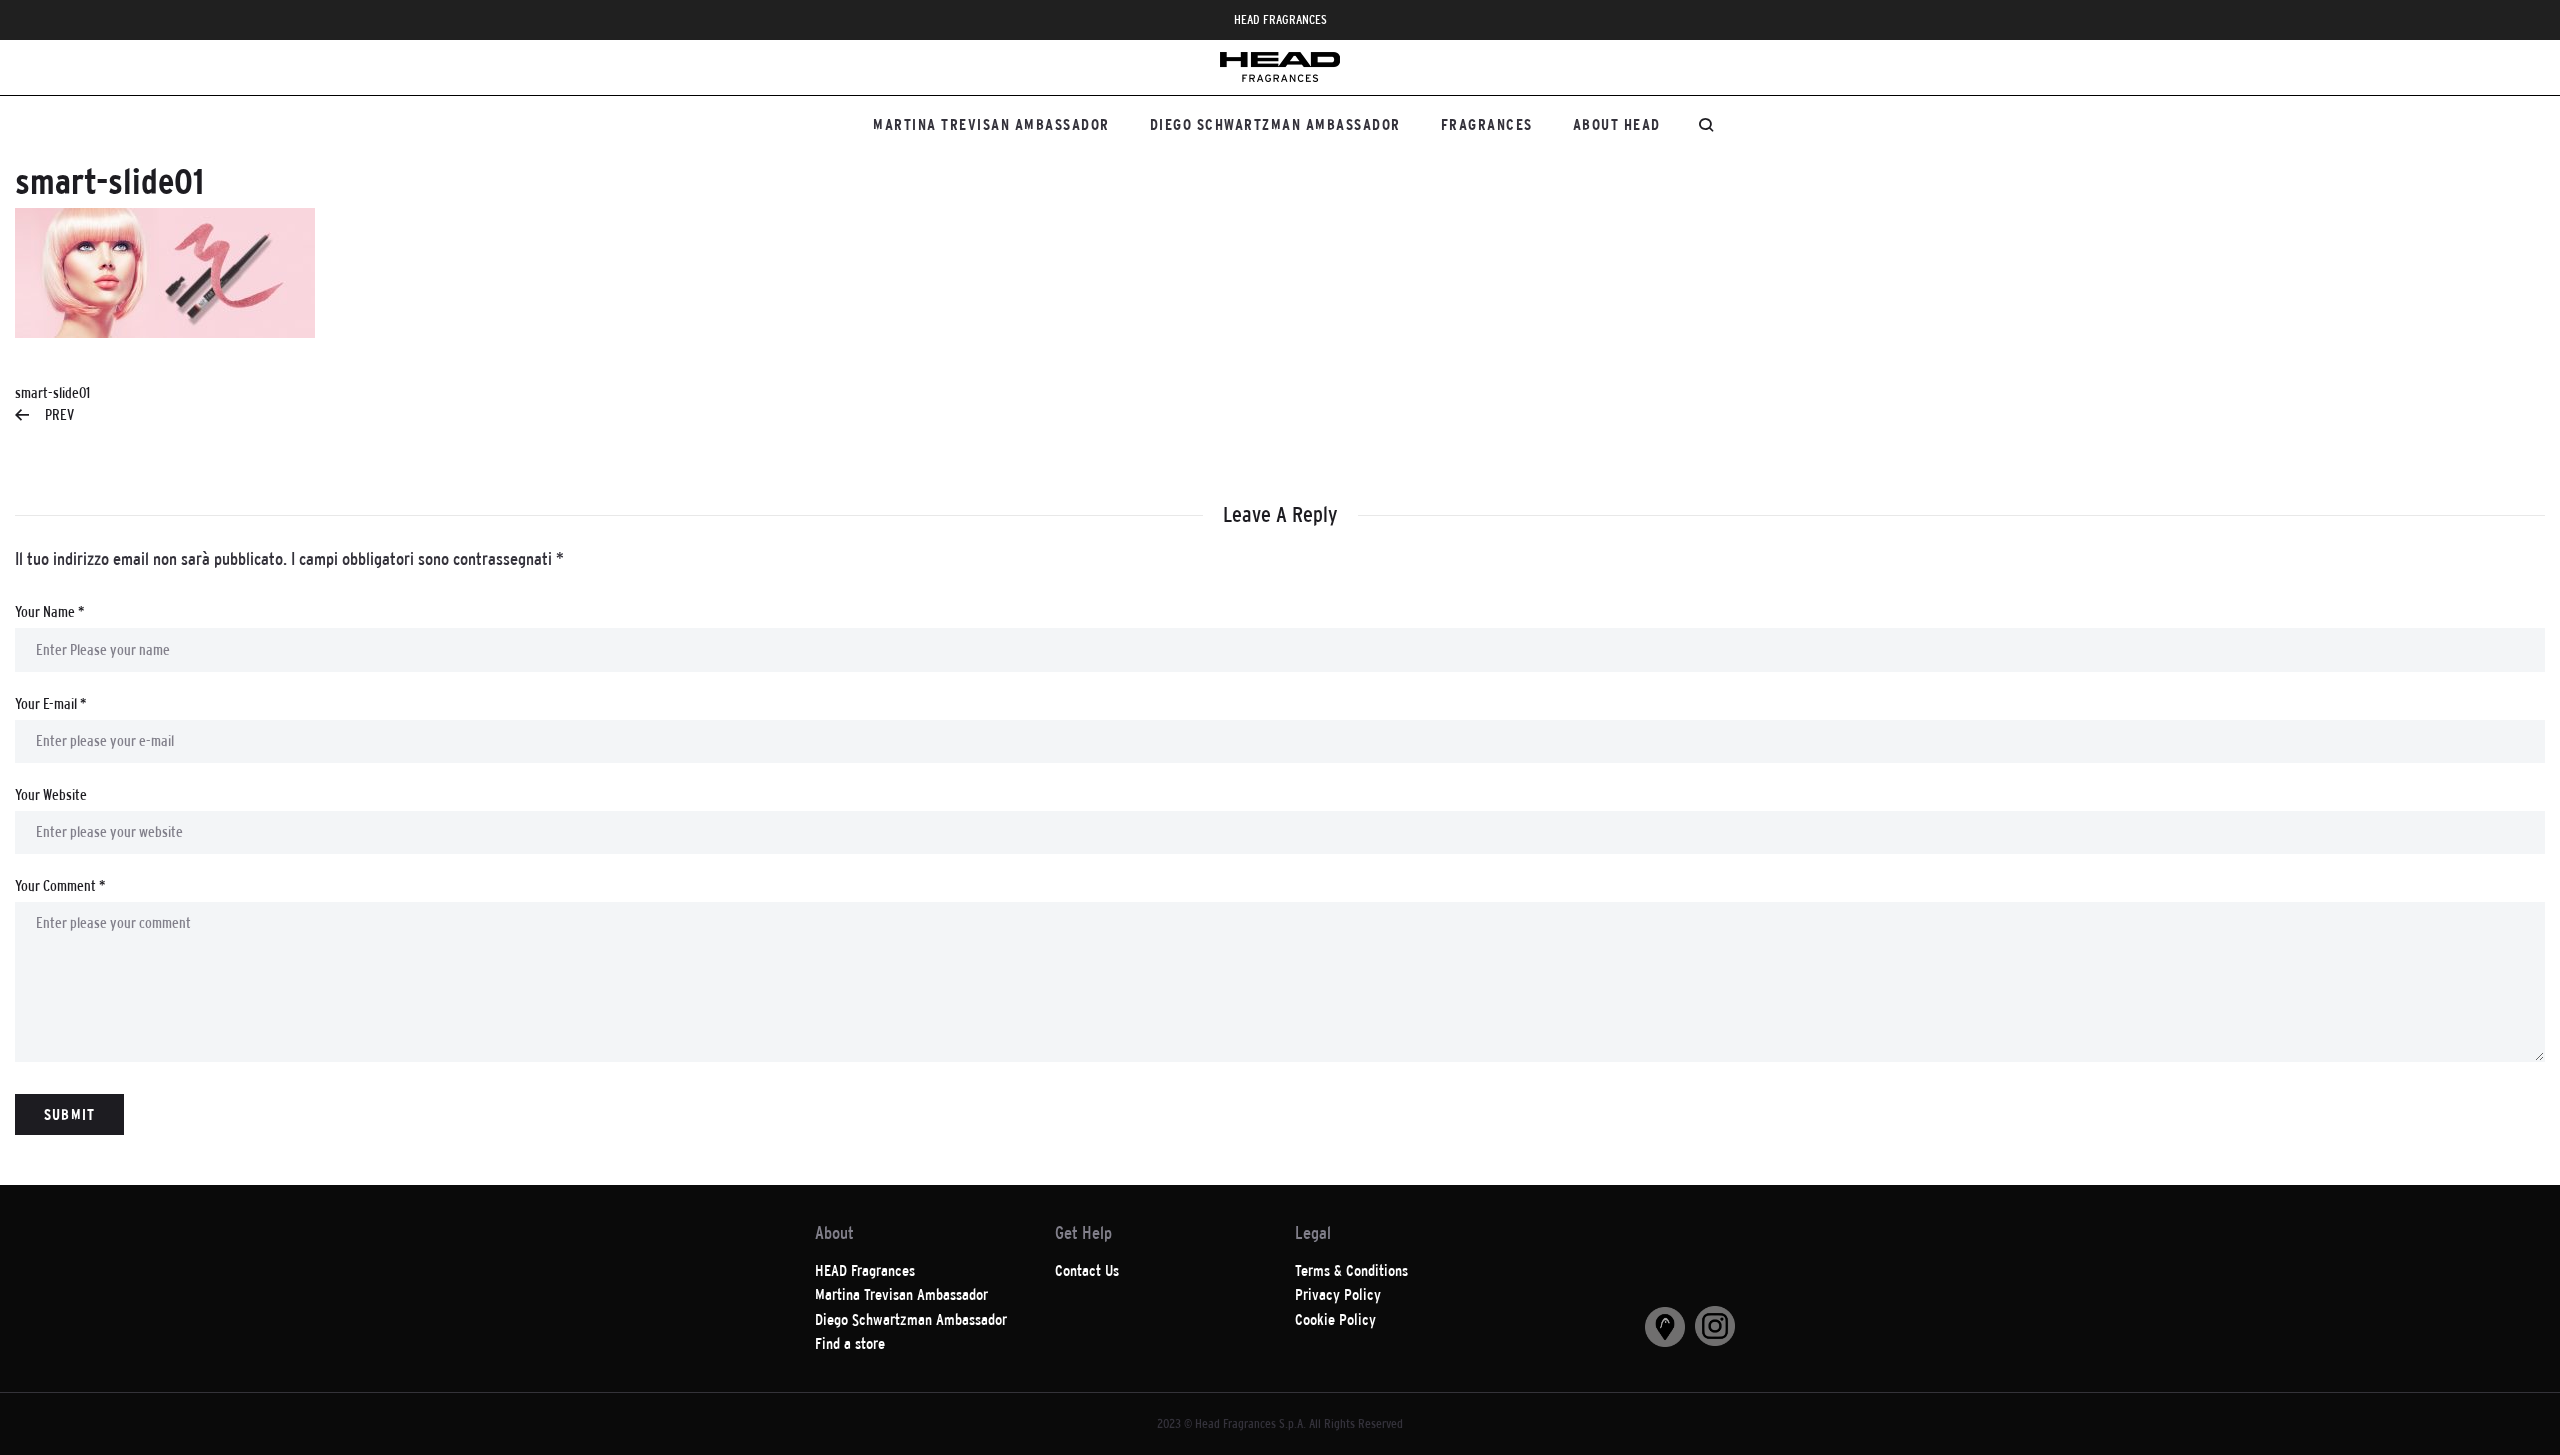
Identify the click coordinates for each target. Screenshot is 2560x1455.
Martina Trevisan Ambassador (991, 124)
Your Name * (49, 611)
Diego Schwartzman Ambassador (1275, 124)
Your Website (51, 794)
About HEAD (1617, 124)
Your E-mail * (50, 703)
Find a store (850, 1343)
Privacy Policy (1338, 1294)
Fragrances (1487, 124)
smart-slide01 (52, 403)
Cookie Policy (1335, 1319)
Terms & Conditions (1351, 1270)
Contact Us (1087, 1270)
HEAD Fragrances (865, 1270)
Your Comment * (60, 885)
